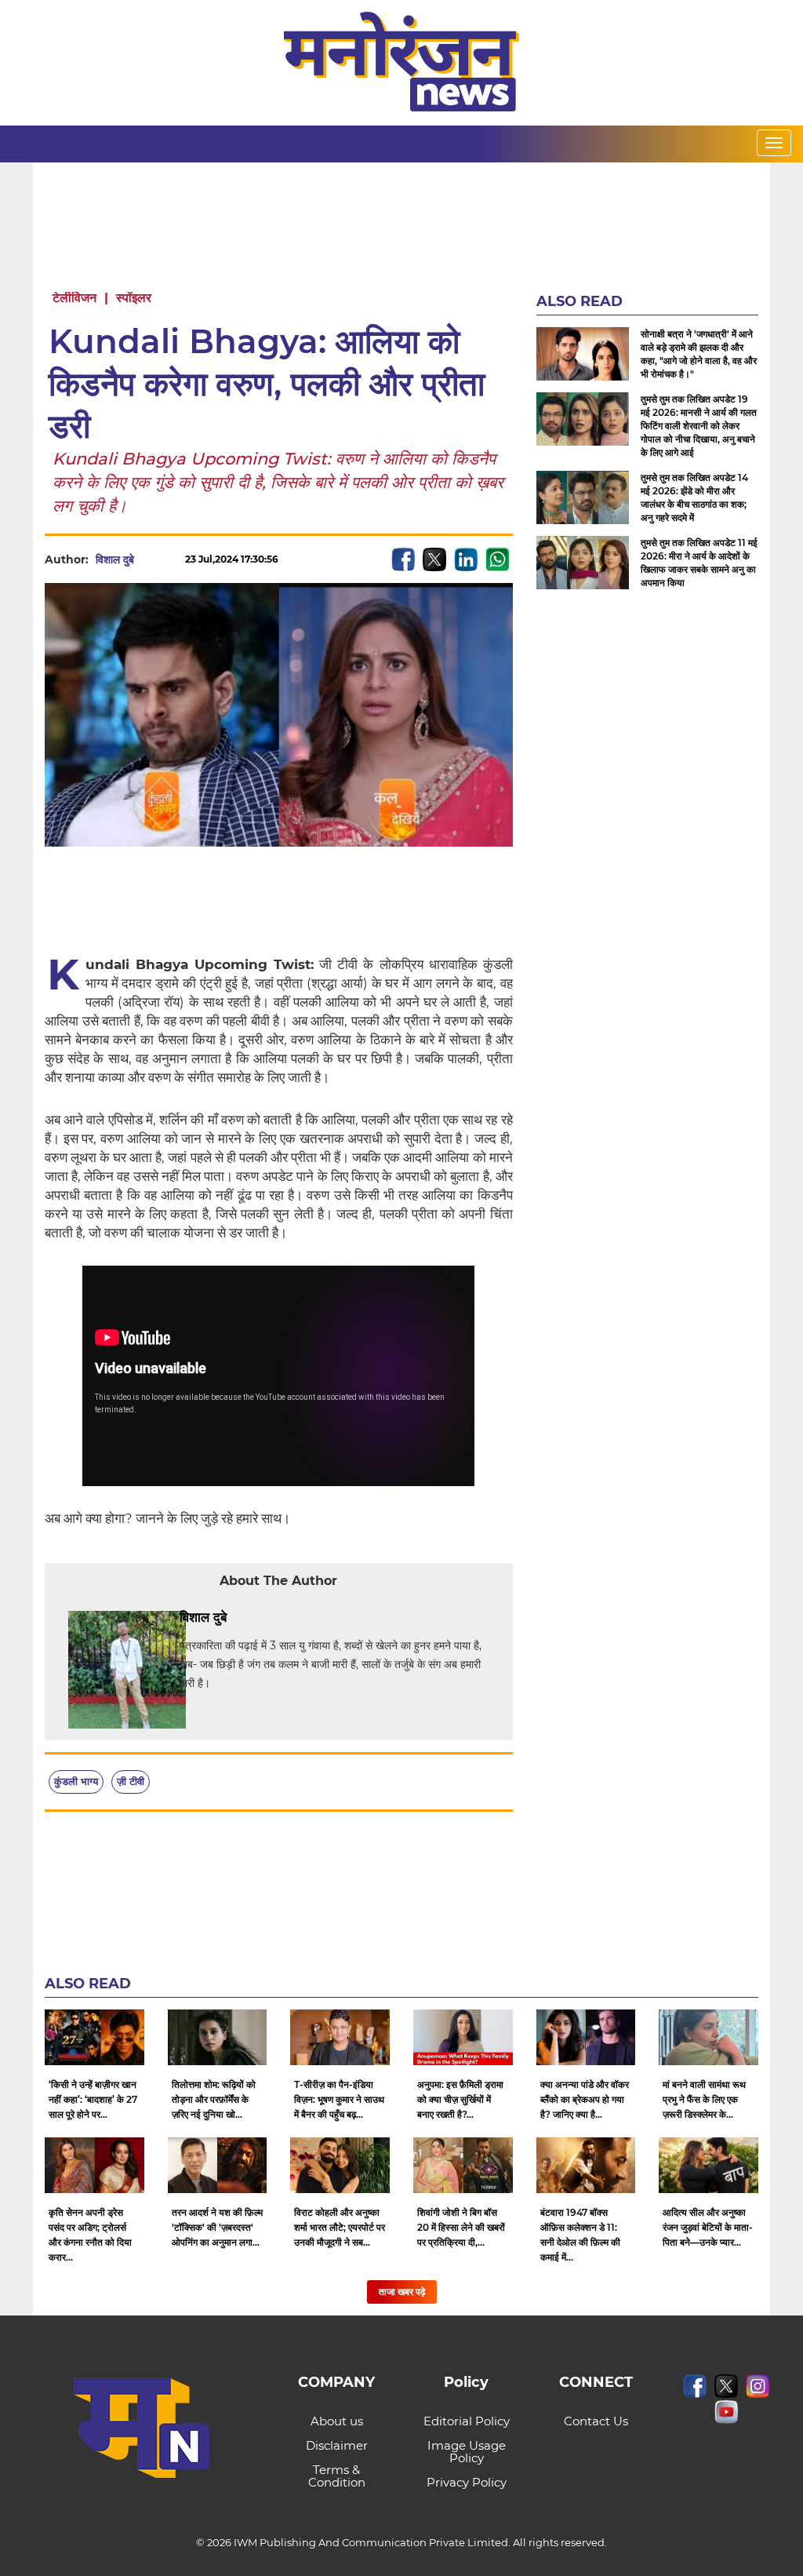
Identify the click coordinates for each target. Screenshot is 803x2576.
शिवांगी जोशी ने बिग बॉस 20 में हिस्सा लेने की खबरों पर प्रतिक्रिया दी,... (461, 2227)
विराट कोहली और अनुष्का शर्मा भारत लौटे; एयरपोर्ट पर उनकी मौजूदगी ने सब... (340, 2227)
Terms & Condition (337, 2476)
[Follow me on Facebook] (150, 559)
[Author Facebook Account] (262, 1618)
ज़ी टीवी (131, 1781)
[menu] (774, 143)
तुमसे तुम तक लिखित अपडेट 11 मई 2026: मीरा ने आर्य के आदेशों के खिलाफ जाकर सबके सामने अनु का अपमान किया (699, 563)
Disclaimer (337, 2445)
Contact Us (596, 2421)
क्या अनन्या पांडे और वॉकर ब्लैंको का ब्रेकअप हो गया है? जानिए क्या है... (585, 2099)
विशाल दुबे (115, 559)
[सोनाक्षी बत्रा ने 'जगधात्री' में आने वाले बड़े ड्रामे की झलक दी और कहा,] (583, 353)
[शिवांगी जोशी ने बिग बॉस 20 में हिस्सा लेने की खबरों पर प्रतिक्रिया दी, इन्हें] (463, 2165)
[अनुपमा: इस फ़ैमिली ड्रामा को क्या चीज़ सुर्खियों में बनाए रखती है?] (463, 2037)
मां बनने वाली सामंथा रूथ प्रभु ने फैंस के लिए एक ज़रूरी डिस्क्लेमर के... (704, 2099)
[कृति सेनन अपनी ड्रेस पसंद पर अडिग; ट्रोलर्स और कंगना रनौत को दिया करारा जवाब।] (94, 2165)
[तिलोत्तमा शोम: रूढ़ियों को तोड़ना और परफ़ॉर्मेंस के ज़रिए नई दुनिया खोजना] (218, 2037)
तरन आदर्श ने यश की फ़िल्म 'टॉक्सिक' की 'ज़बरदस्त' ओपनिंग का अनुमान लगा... (217, 2227)
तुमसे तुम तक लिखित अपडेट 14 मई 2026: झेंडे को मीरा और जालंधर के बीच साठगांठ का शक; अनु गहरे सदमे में (694, 497)
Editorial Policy (467, 2421)
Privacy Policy (467, 2482)
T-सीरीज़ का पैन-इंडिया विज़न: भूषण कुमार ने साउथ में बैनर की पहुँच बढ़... (339, 2099)
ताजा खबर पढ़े (402, 2292)
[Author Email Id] (238, 1618)
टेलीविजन (74, 298)
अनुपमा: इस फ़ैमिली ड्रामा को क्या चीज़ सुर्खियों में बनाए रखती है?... (460, 2099)
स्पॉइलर (134, 298)
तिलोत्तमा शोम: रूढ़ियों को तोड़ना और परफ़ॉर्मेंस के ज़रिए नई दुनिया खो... (214, 2099)
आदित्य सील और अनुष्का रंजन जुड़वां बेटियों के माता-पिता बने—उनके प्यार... (708, 2227)
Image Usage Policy (467, 2452)
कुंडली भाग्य (76, 1781)
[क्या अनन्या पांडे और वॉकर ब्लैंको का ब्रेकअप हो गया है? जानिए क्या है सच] (586, 2037)
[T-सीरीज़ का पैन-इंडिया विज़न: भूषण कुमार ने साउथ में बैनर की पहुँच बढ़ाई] (340, 2037)
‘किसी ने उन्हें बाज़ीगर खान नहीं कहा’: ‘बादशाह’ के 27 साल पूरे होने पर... (93, 2099)
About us (337, 2421)
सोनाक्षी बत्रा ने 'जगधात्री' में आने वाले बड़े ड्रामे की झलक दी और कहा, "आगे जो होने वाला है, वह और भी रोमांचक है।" (699, 354)
